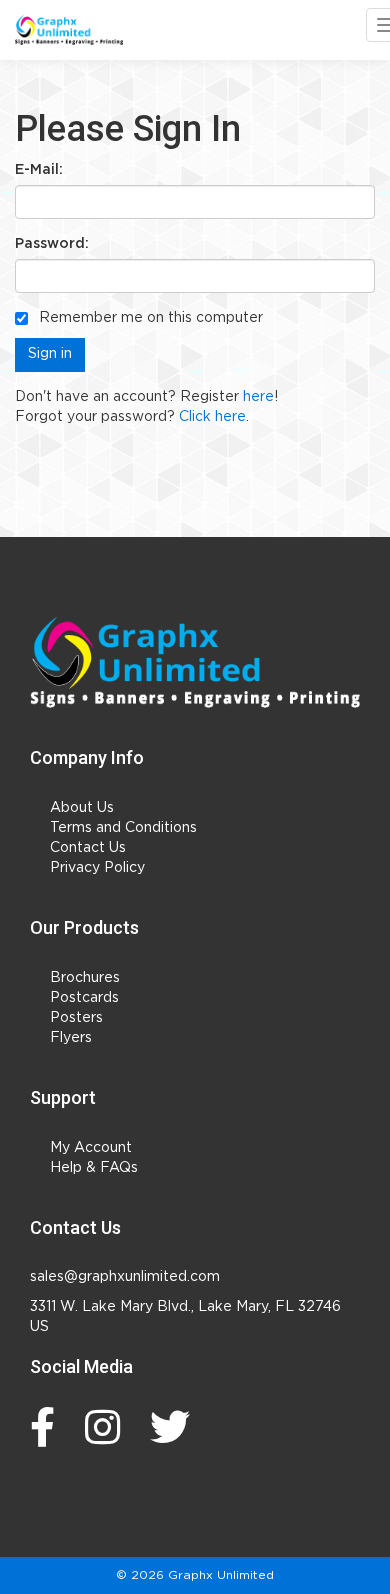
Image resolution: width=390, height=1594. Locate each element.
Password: (52, 244)
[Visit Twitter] (175, 1427)
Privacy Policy (97, 868)
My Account (91, 1148)
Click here (212, 417)
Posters (76, 1018)
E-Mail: (39, 170)
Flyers (71, 1038)
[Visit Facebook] (47, 1427)
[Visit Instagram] (107, 1427)
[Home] (195, 663)
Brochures (85, 978)
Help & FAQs (94, 1168)
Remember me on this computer (149, 318)
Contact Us (88, 848)
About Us (82, 808)
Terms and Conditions (123, 828)
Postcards (84, 998)
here (258, 397)
